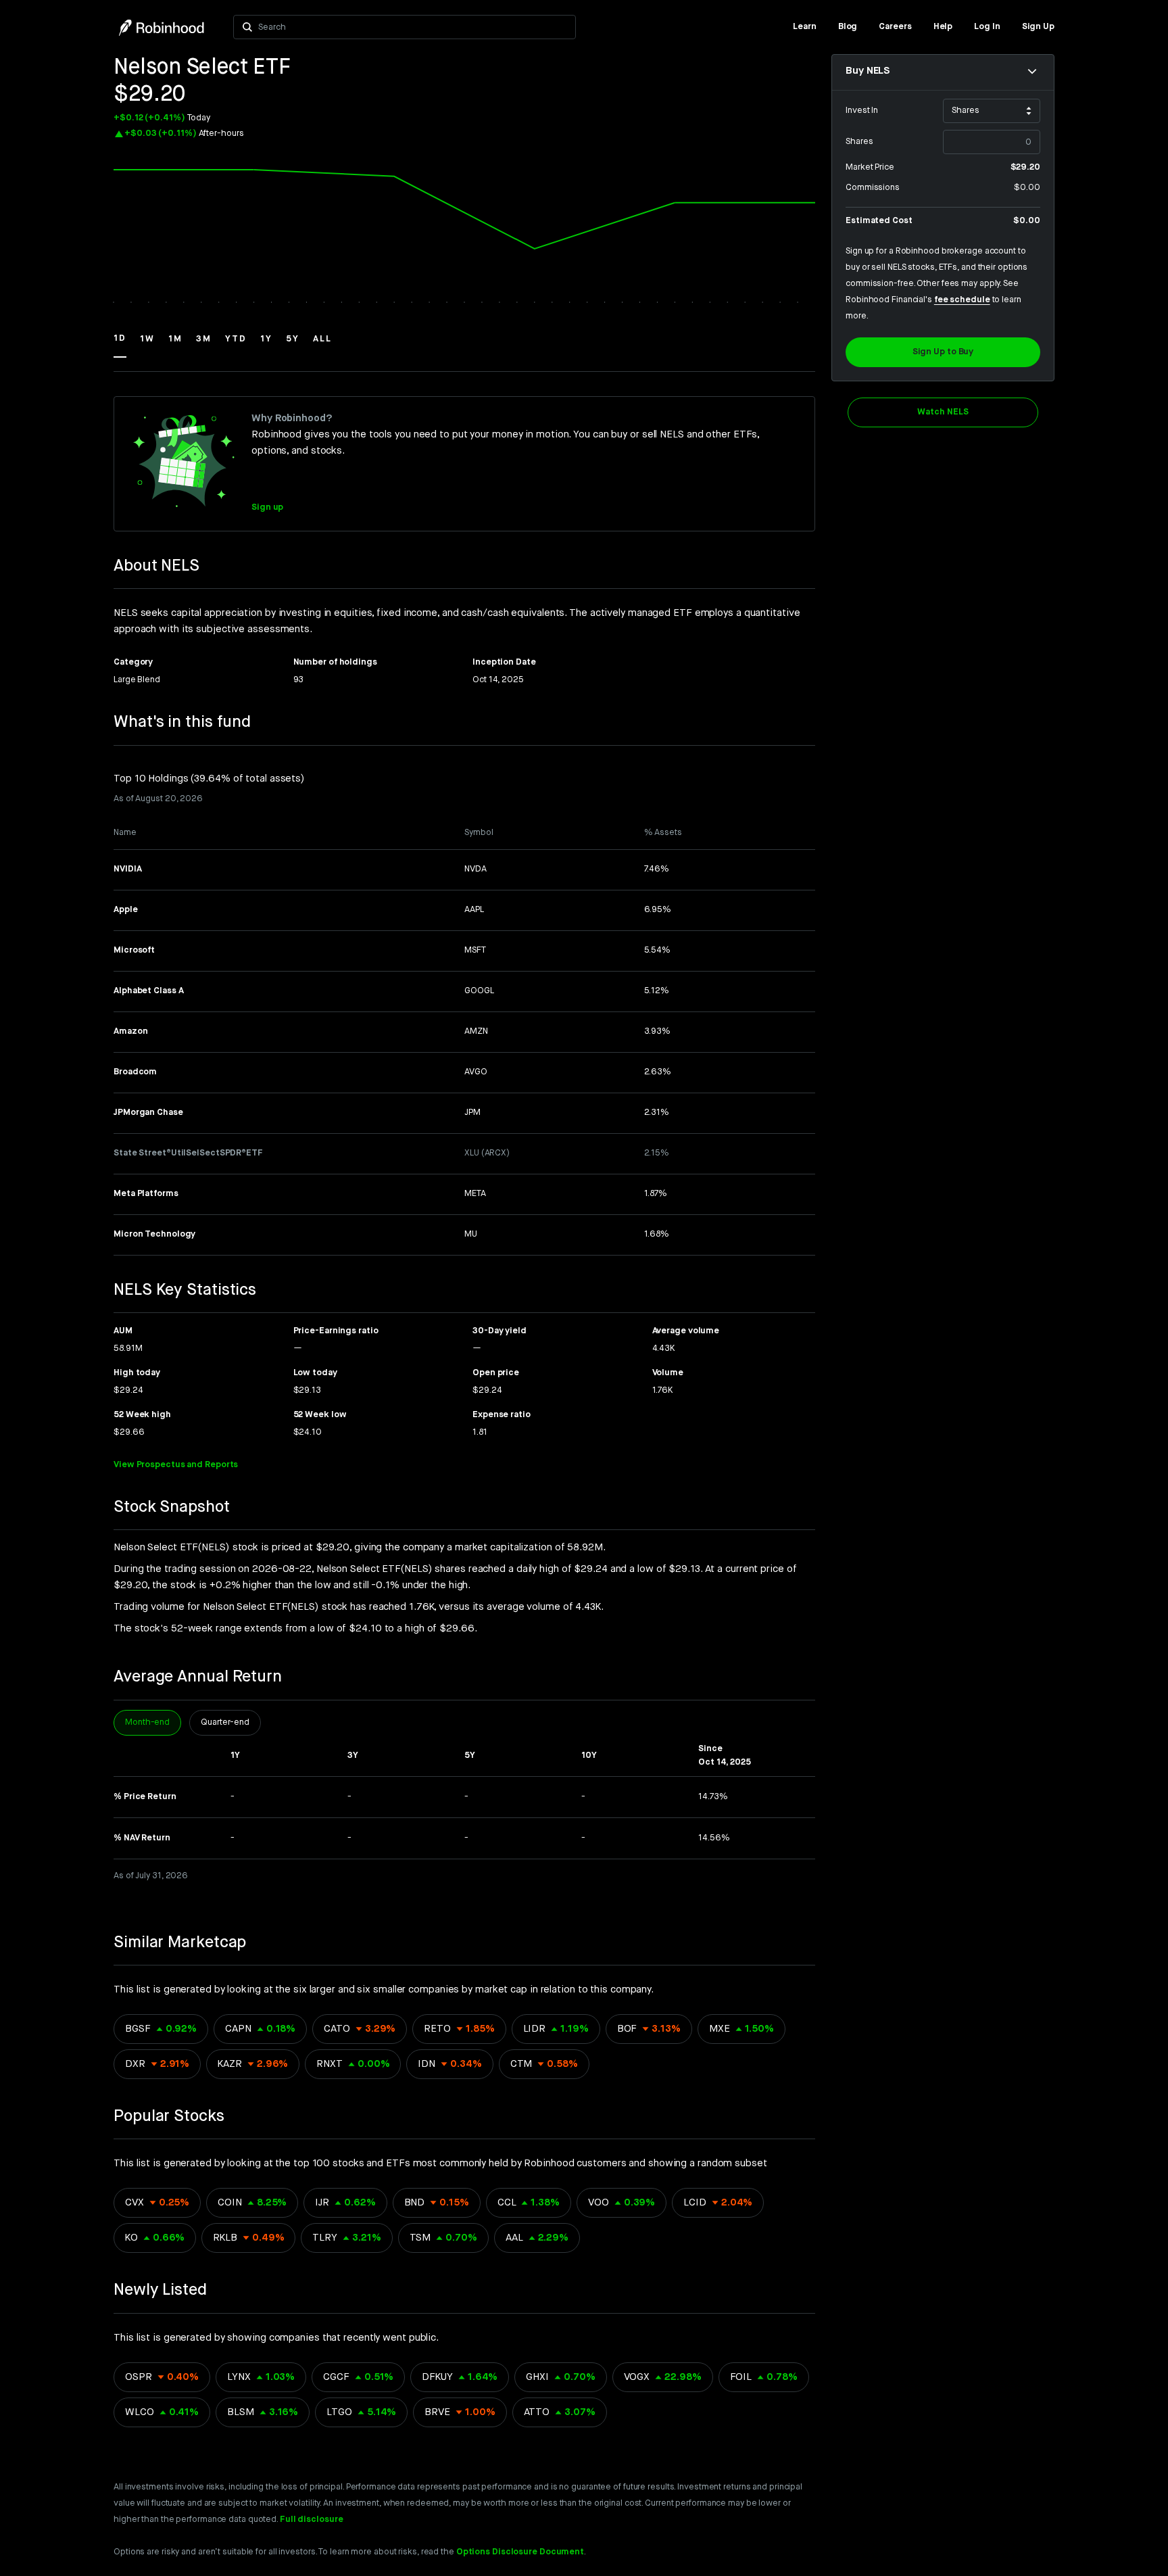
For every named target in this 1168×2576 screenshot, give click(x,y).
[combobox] (413, 27)
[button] (120, 345)
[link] (805, 27)
